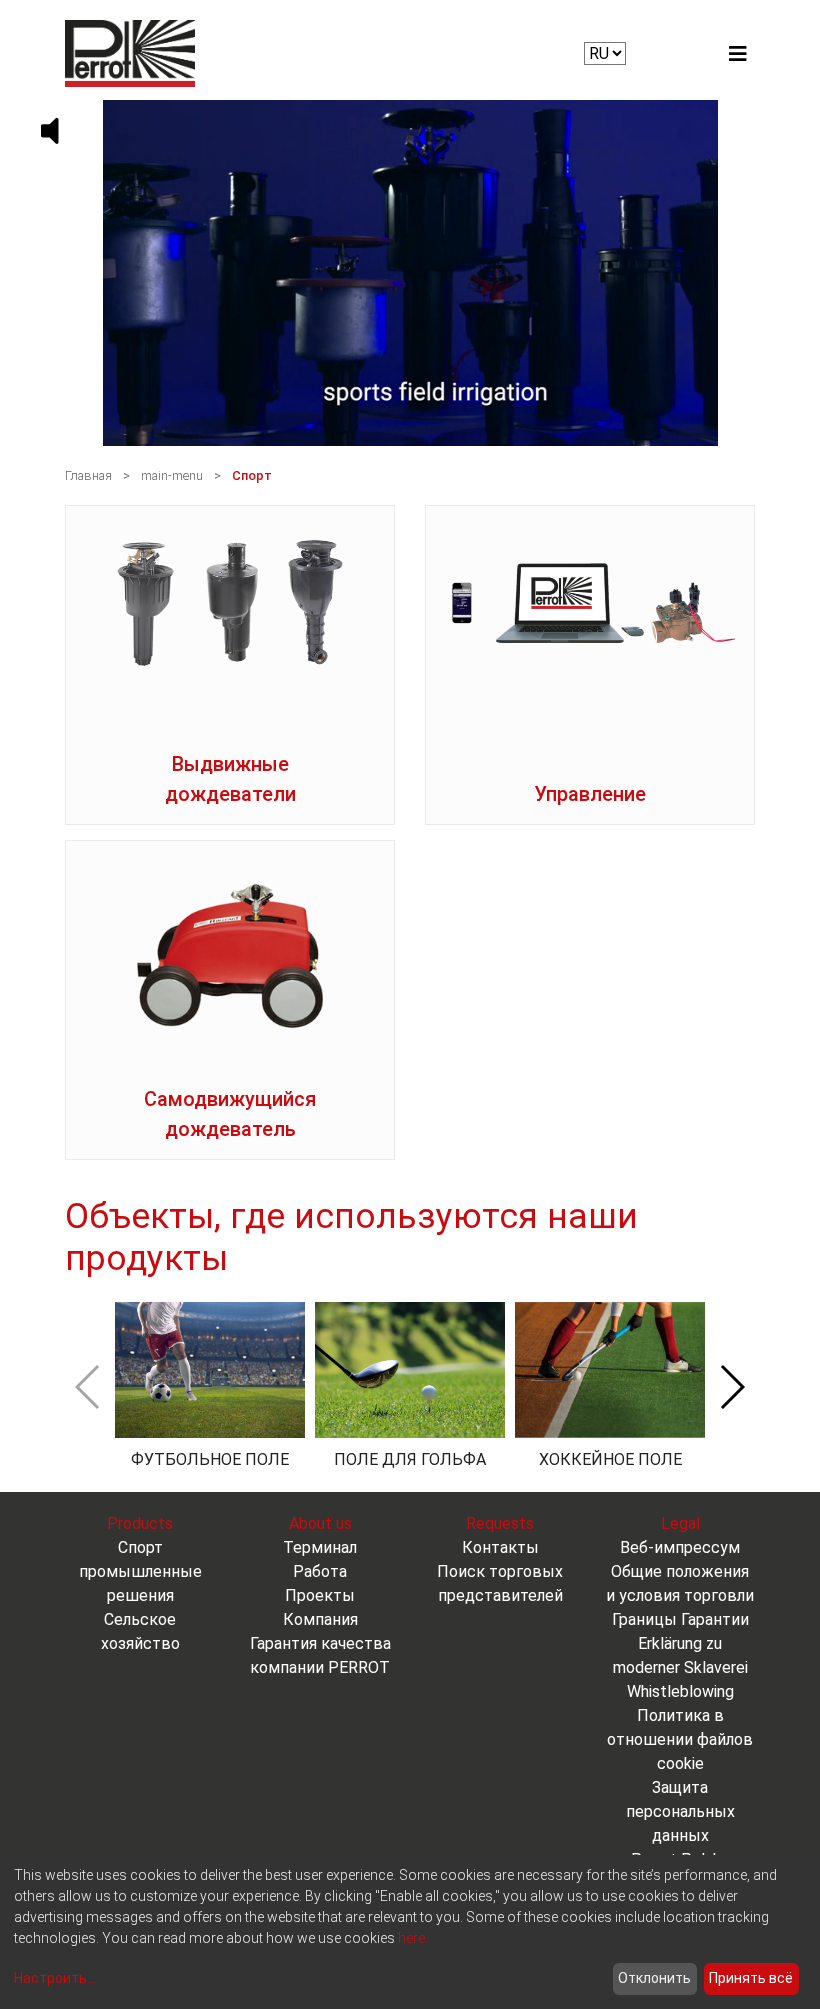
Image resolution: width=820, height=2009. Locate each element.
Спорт (252, 475)
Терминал (320, 1547)
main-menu (172, 475)
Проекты (320, 1595)
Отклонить (654, 1978)
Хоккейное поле (610, 1459)
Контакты (500, 1547)
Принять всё (751, 1978)
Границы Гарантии (680, 1619)
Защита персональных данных (680, 1811)
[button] (731, 1387)
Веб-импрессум (680, 1547)
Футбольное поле (210, 1459)
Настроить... (55, 1978)
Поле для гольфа (410, 1459)
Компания (320, 1619)
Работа (320, 1571)
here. (413, 1938)
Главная (88, 475)
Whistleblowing (680, 1691)
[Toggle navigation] (738, 54)
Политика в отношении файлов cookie (680, 1739)
